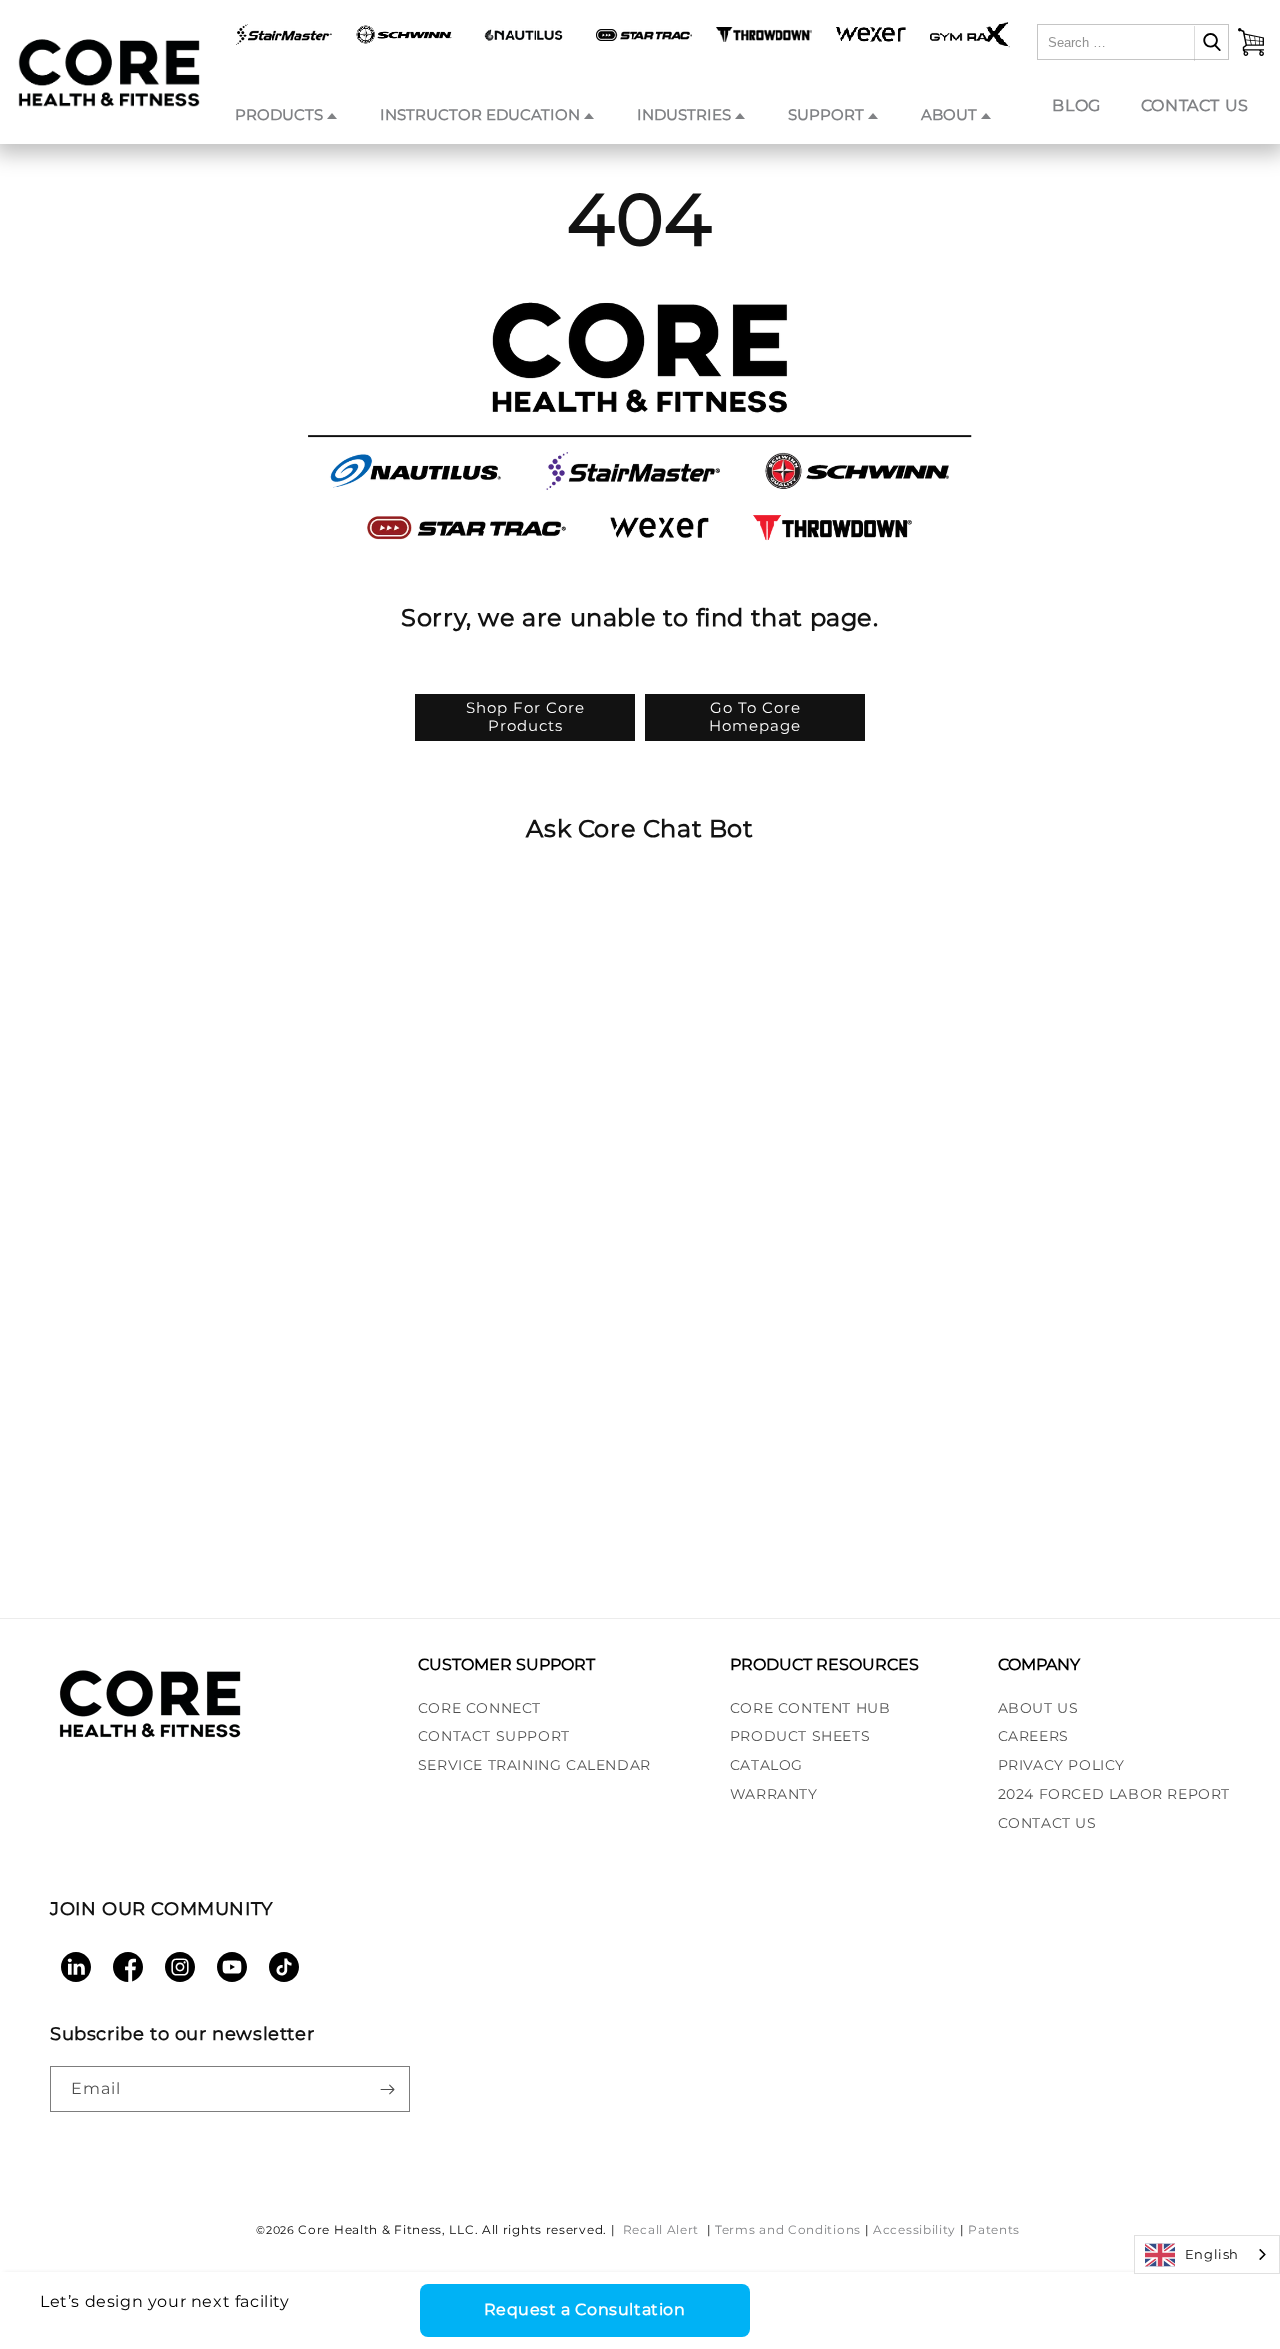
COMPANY (1039, 1664)
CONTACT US (1047, 1823)
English (1212, 2254)
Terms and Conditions (788, 2229)
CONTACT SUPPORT (494, 1736)
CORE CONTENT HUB (810, 1708)
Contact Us (1195, 105)
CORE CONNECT (479, 1708)
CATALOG (766, 1765)
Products (279, 114)
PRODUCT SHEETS (800, 1736)
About (949, 114)
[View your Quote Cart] (1251, 42)
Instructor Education (480, 114)
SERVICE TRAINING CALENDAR (534, 1765)
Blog (1076, 105)
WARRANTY (774, 1794)
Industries (684, 114)
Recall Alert (663, 2229)
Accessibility (914, 2229)
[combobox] (1207, 2254)
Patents (994, 2229)
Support (826, 114)
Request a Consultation (585, 2309)
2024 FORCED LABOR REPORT (1114, 1794)
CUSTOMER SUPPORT (506, 1664)
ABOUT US (1038, 1708)
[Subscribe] (387, 2089)
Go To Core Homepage (755, 716)
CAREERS (1033, 1736)
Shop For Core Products (525, 716)
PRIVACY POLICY (1061, 1765)
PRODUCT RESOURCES (824, 1664)
